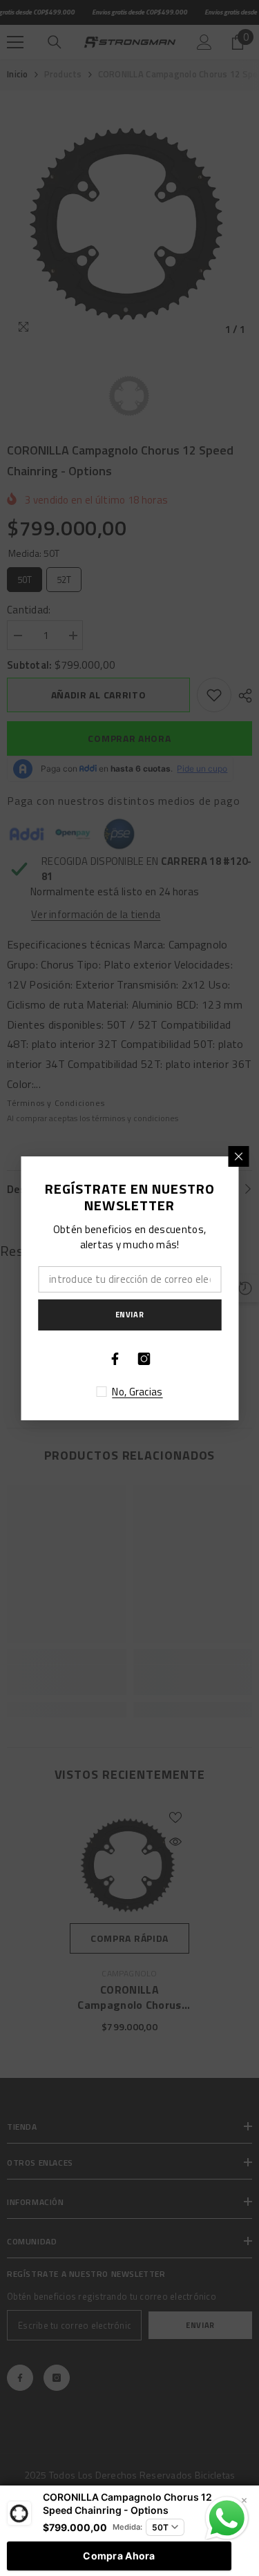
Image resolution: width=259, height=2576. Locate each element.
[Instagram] (144, 1359)
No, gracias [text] (137, 1392)
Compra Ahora (119, 2556)
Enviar (129, 1314)
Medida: (127, 2527)
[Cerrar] (238, 1156)
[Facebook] (115, 1359)
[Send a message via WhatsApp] (227, 2518)
